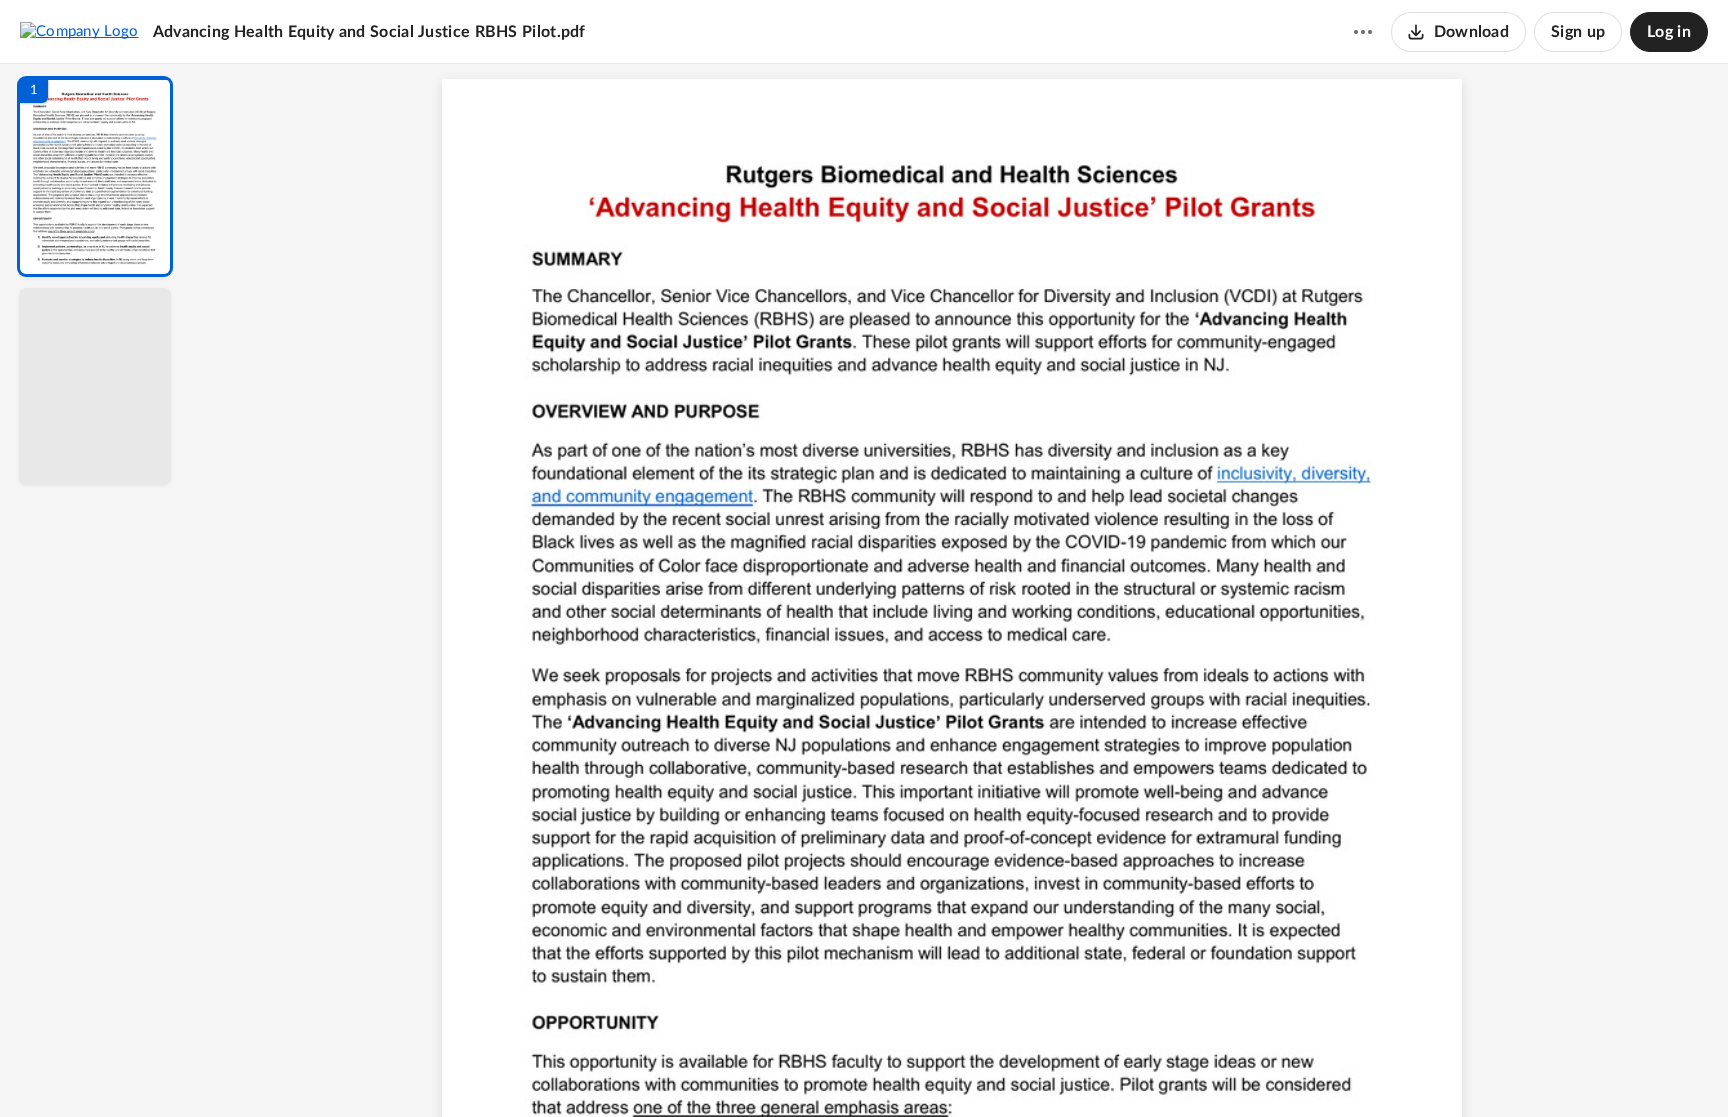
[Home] (79, 31)
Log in (1669, 32)
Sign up (1578, 32)
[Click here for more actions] (1363, 32)
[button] (95, 176)
